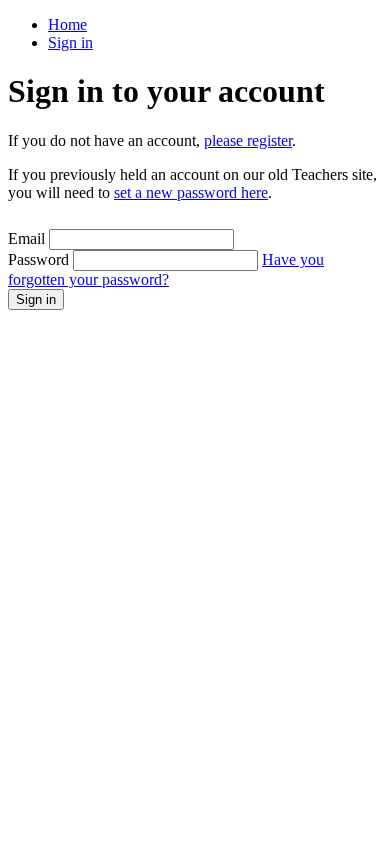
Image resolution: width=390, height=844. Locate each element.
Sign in (70, 42)
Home (67, 24)
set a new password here (191, 192)
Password (38, 259)
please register (248, 140)
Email (26, 238)
